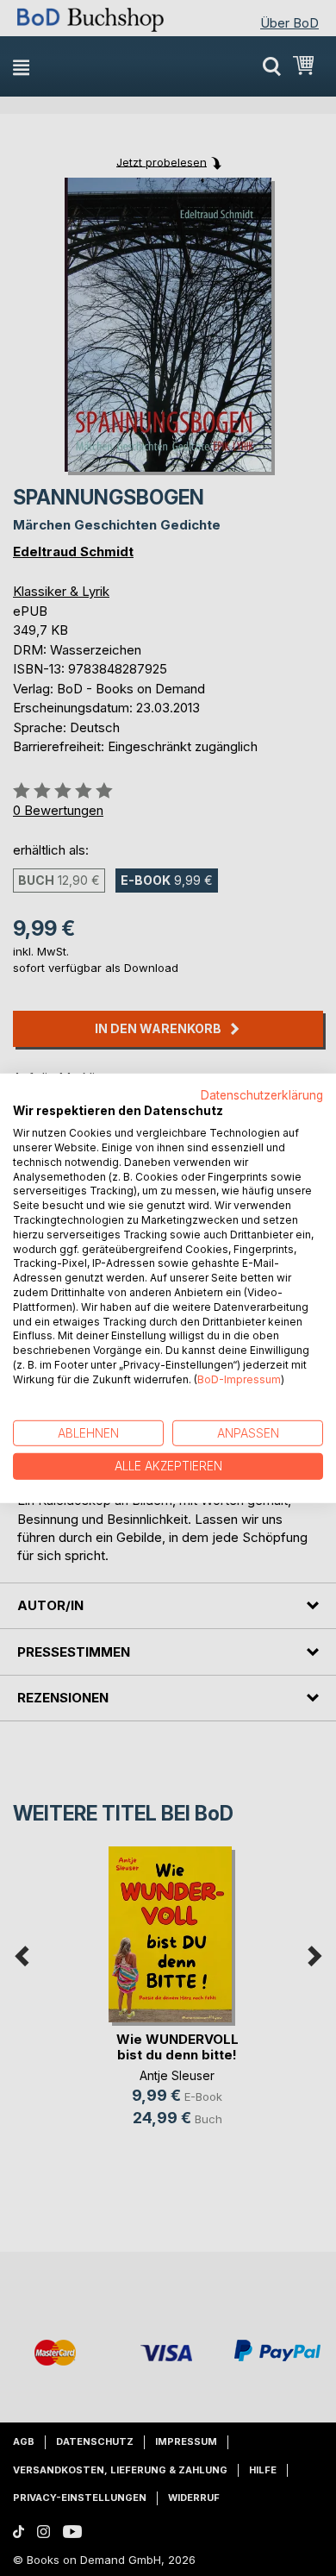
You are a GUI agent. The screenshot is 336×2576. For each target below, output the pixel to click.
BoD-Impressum (239, 1379)
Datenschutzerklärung (262, 1094)
